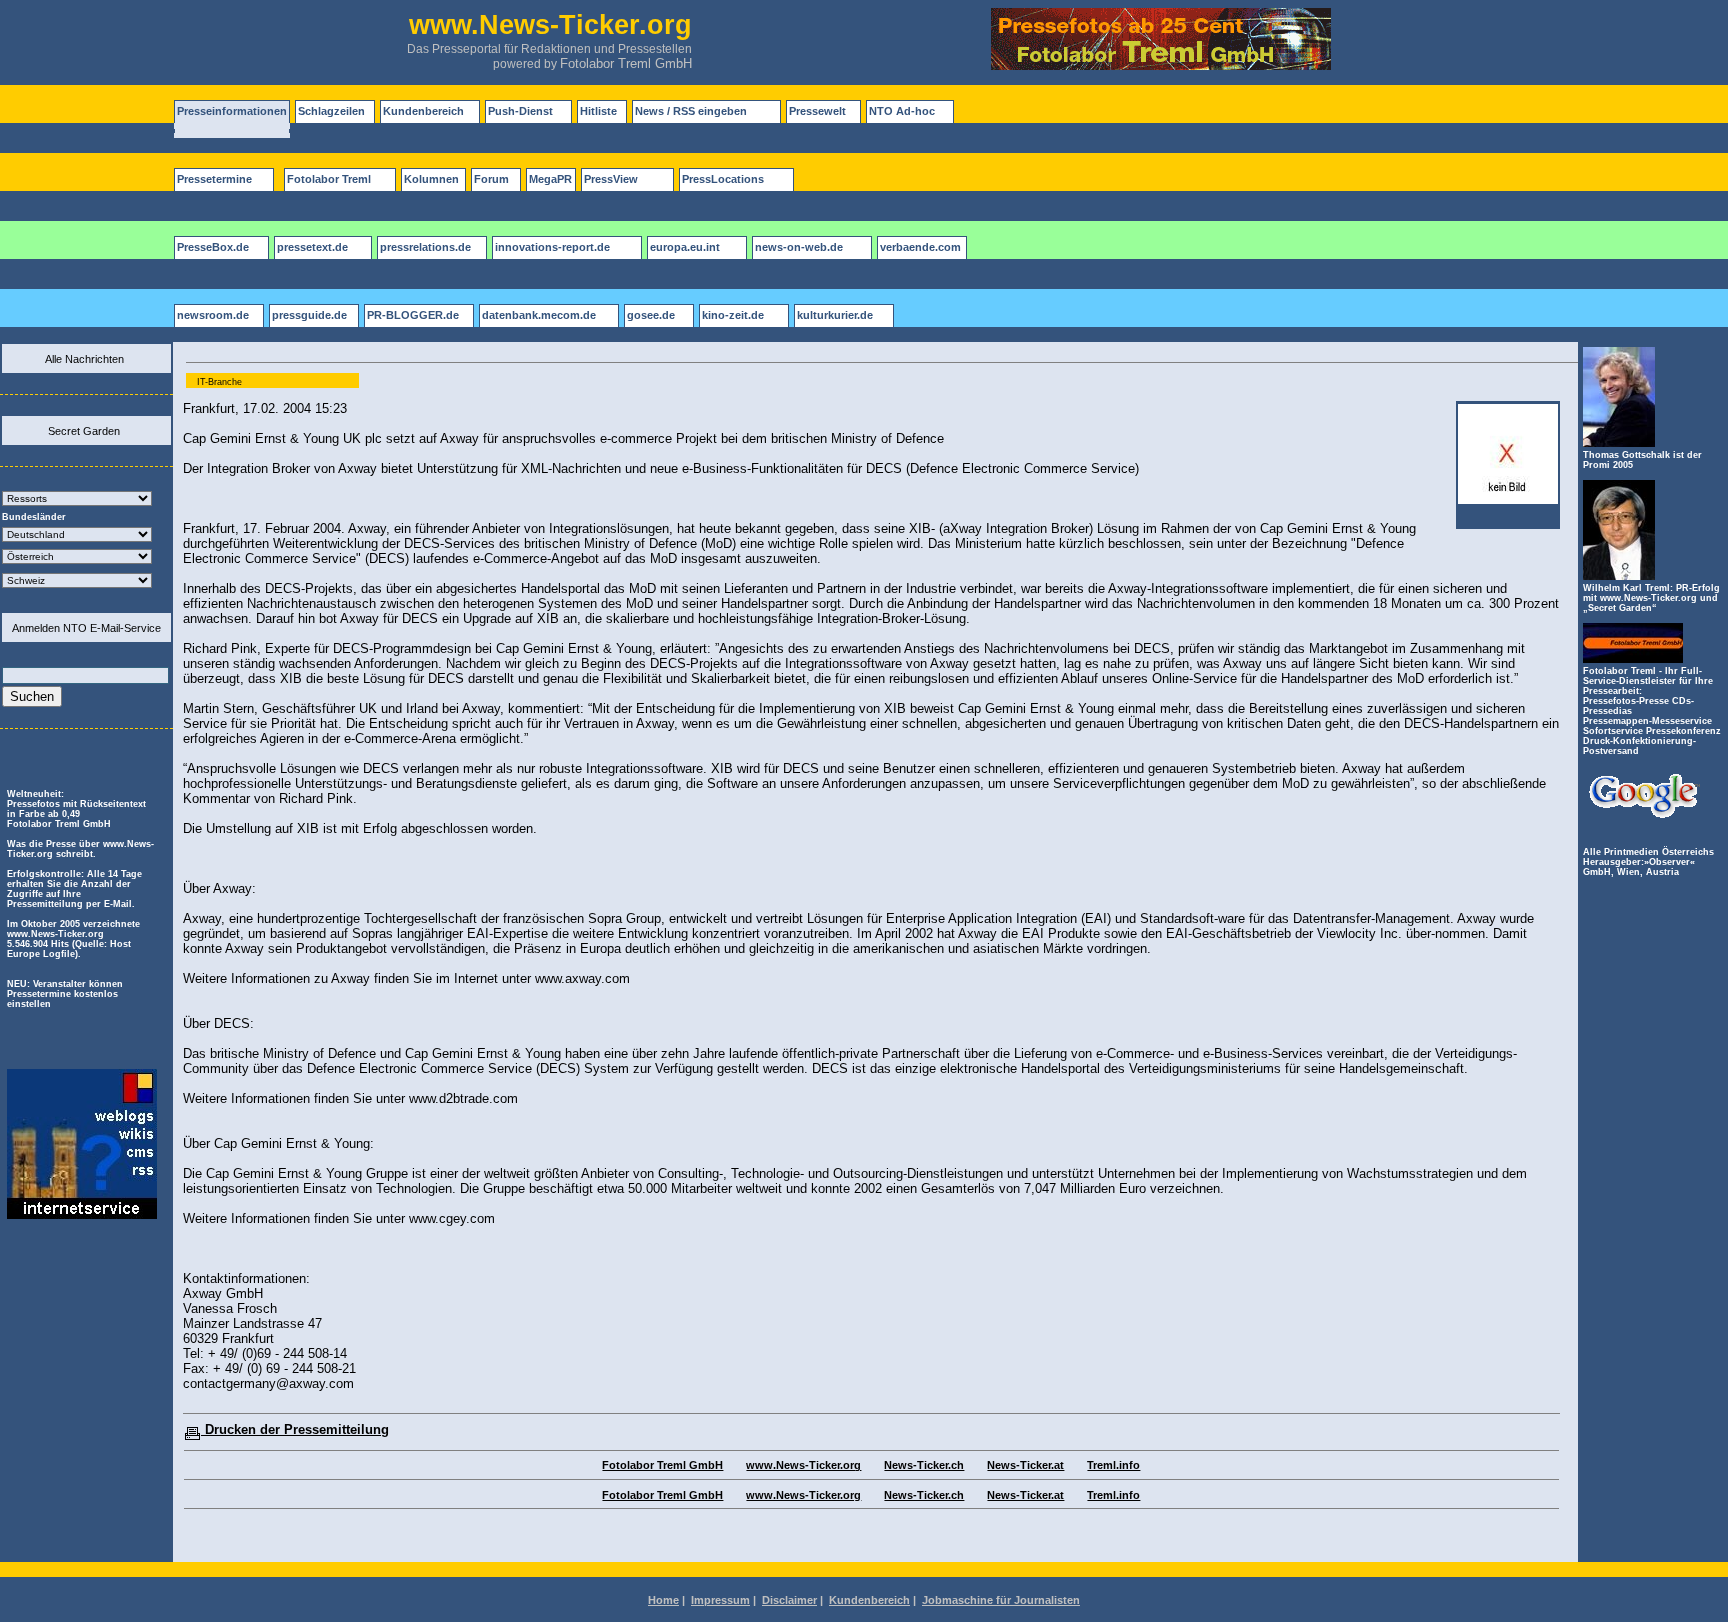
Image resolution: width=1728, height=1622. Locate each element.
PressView (611, 179)
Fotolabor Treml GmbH (626, 63)
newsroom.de (213, 315)
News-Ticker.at (1025, 1465)
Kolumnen (431, 179)
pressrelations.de (425, 247)
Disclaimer (789, 1600)
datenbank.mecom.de (539, 315)
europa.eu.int (685, 247)
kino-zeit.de (733, 315)
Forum (491, 179)
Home (663, 1600)
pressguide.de (309, 315)
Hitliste (598, 111)
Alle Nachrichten (84, 359)
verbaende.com (920, 247)
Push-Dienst (520, 111)
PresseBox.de (213, 247)
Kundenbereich (423, 111)
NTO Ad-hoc (902, 111)
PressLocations (723, 179)
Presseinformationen (232, 111)
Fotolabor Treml (329, 179)
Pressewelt (817, 111)
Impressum (720, 1600)
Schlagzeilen (331, 111)
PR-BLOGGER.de (413, 315)
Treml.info (1113, 1465)
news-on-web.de (799, 247)
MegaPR (550, 179)
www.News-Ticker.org (803, 1465)
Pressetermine (214, 179)
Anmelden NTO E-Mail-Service (86, 628)
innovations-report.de (552, 247)
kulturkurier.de (835, 315)
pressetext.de (312, 247)
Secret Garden (84, 431)
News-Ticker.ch (924, 1465)
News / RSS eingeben (691, 111)
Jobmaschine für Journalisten (1001, 1600)
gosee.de (651, 315)
